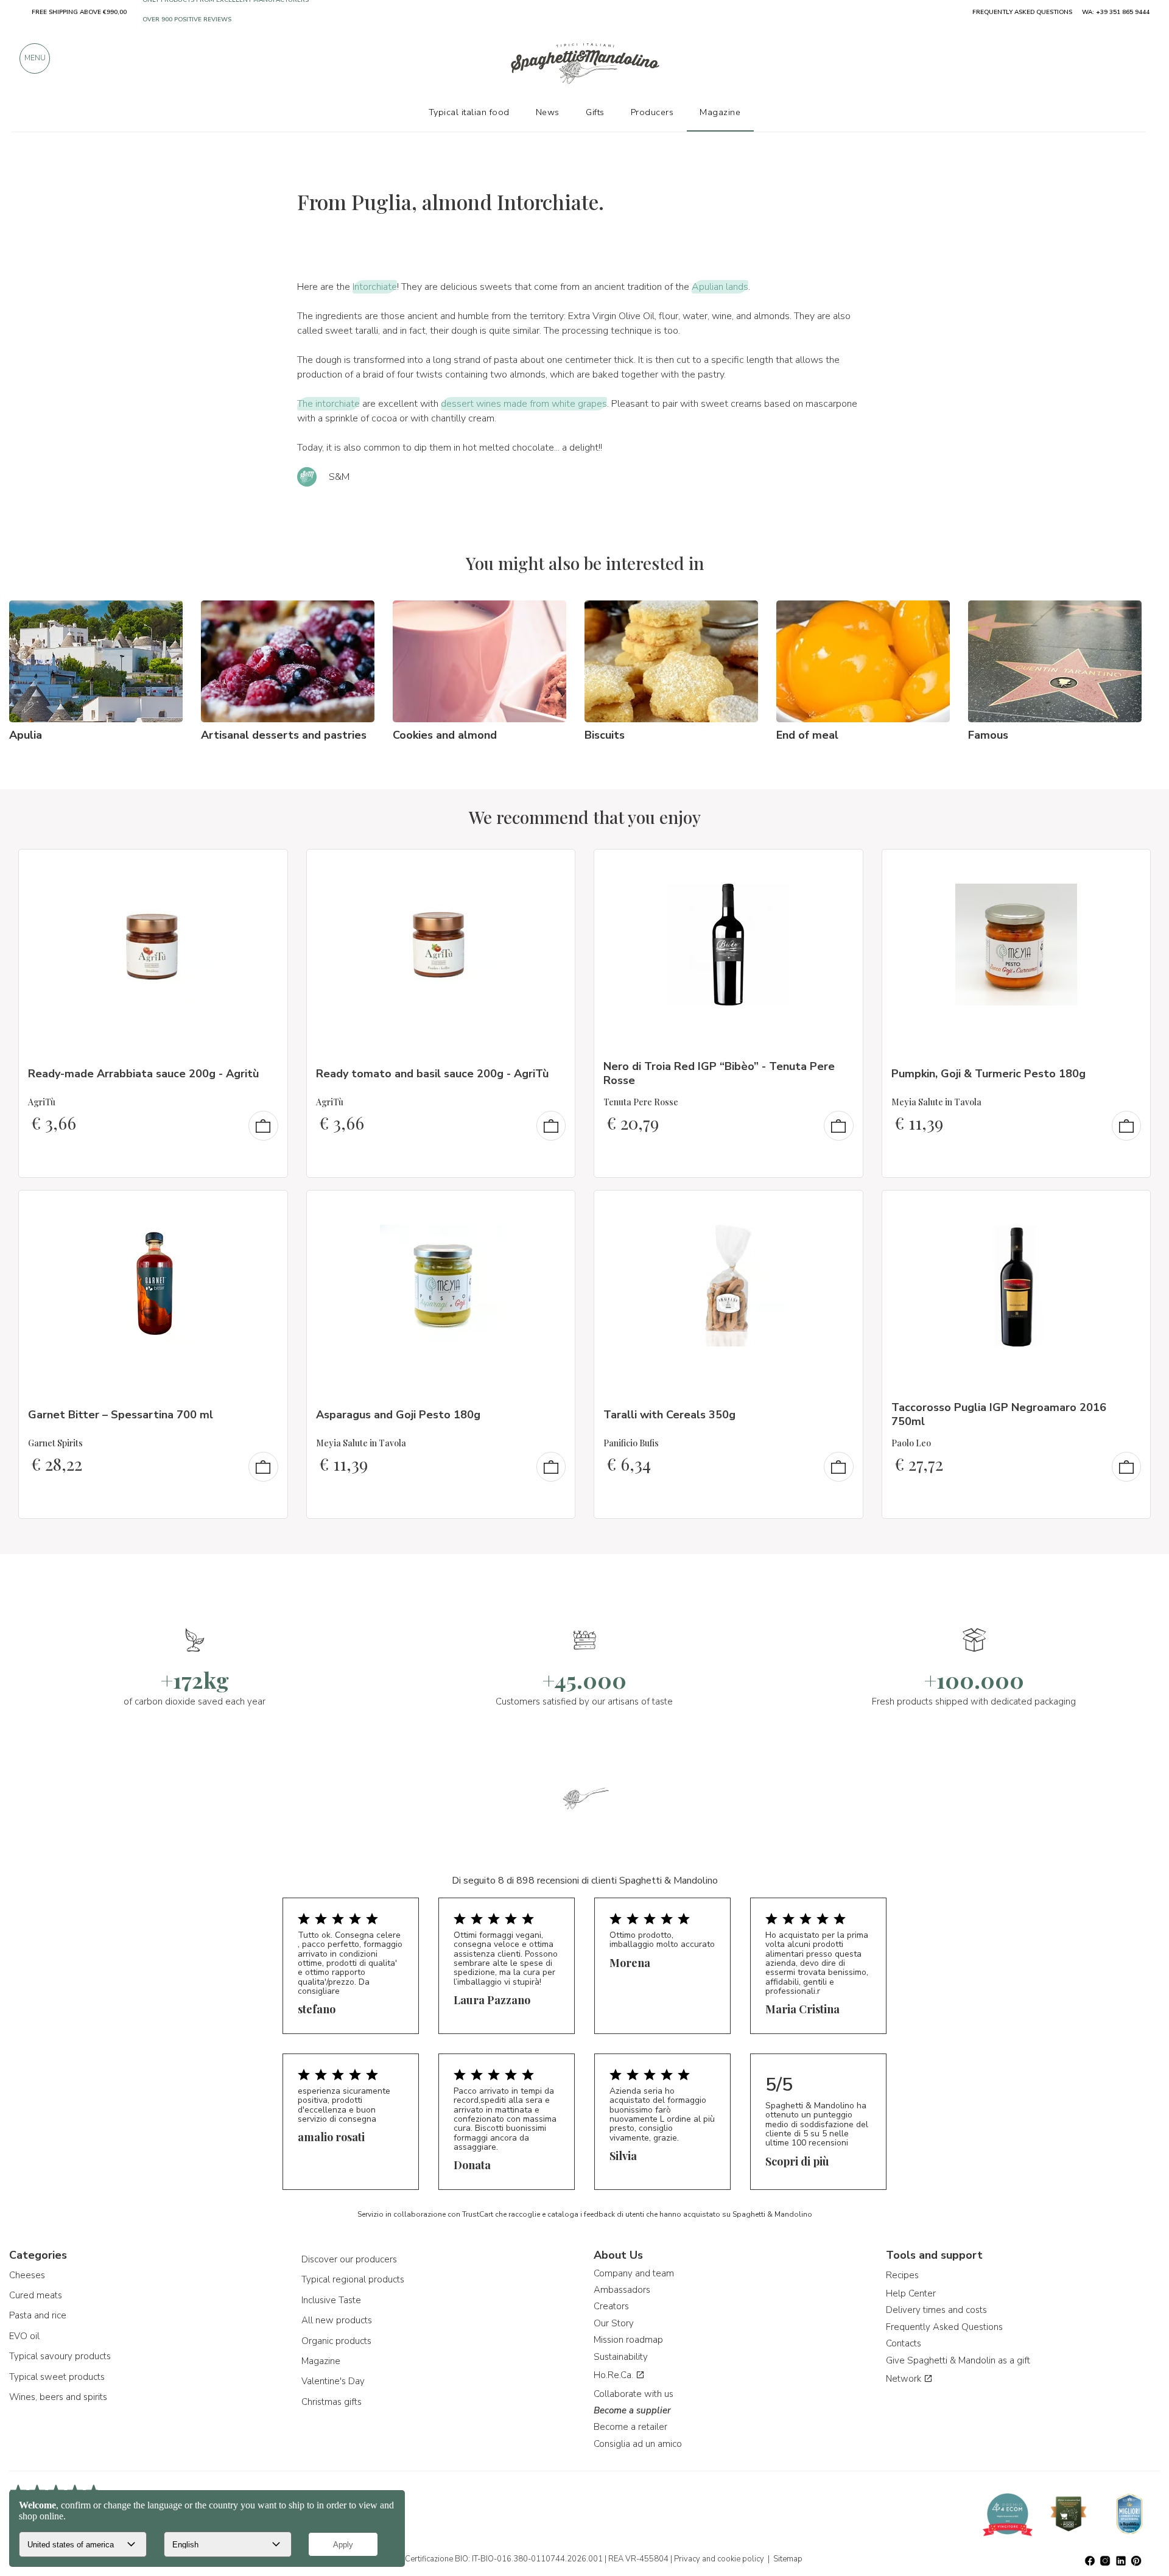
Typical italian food (469, 112)
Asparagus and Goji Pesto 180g (398, 1415)
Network (905, 2379)
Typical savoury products (60, 2356)
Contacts (904, 2343)
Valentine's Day (333, 2381)
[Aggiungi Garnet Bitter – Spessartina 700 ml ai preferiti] (267, 1208)
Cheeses (27, 2275)
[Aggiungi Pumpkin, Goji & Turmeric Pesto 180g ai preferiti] (1130, 867)
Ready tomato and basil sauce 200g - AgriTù (432, 1074)
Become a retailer (630, 2427)
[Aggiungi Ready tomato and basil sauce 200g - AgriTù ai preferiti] (555, 867)
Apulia (26, 735)
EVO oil (24, 2336)
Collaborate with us (634, 2394)
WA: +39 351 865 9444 (1116, 12)
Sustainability (621, 2357)
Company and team (634, 2273)
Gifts (595, 112)
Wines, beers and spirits (58, 2397)
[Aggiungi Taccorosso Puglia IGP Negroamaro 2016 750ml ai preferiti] (1130, 1208)
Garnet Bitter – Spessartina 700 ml (121, 1415)
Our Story (614, 2323)
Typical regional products (353, 2279)
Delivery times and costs (936, 2310)
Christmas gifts (332, 2402)
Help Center (911, 2293)
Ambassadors (622, 2290)
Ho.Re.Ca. (615, 2375)
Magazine (321, 2361)
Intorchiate (375, 287)
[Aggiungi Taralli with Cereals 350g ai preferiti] (843, 1208)
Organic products (336, 2341)
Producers (652, 112)
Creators (611, 2306)
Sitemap (788, 2559)
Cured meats (36, 2295)
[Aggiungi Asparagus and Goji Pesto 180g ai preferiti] (555, 1208)
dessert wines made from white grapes (524, 404)
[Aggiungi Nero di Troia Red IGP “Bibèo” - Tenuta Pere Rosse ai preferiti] (843, 867)
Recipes (902, 2275)
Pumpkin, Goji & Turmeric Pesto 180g (988, 1074)
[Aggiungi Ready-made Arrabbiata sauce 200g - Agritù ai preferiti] (267, 867)
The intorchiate (328, 404)
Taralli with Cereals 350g (669, 1415)
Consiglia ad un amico (638, 2444)
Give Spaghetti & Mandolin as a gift (958, 2360)
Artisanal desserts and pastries (284, 735)
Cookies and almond (445, 735)
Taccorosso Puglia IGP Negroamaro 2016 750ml (999, 1414)
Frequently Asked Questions (944, 2327)
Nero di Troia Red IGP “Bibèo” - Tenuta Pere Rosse (719, 1073)
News (548, 112)
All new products (337, 2320)
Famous (988, 735)
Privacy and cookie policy (719, 2559)
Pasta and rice (38, 2315)
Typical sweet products (57, 2377)
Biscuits (605, 735)
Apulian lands (720, 287)
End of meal (807, 735)
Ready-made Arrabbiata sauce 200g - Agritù (143, 1074)
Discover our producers (349, 2259)
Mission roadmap (628, 2340)
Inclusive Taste (331, 2300)
